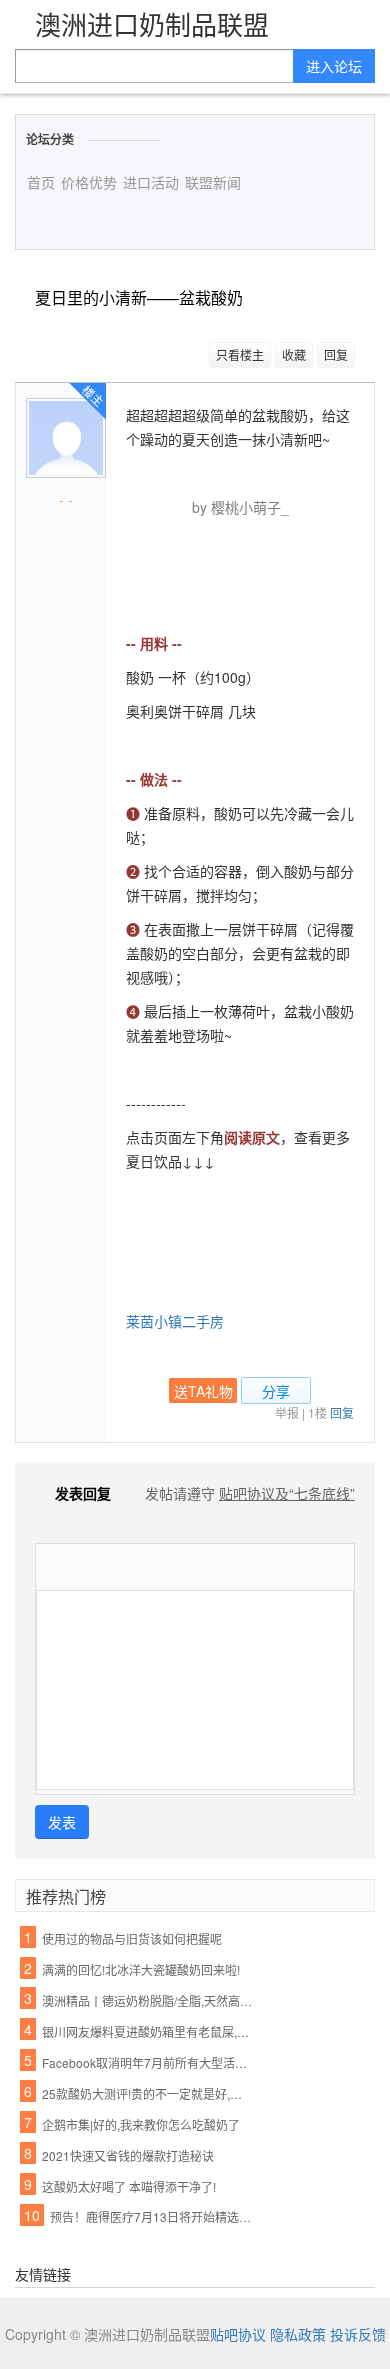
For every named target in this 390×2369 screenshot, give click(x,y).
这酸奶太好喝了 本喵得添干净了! (129, 2186)
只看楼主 (240, 354)
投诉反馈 (358, 2334)
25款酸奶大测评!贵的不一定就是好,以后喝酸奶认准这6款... (147, 2093)
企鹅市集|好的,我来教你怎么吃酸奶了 (141, 2124)
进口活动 (151, 182)
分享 (276, 1391)
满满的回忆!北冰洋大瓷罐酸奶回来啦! (141, 1969)
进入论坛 (334, 66)
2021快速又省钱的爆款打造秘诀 (128, 2155)
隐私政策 (298, 2334)
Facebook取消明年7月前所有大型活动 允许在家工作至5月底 (147, 2062)
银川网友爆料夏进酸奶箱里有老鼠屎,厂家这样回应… (147, 2031)
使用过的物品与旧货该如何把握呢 (132, 1938)
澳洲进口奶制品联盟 (152, 23)
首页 (41, 182)
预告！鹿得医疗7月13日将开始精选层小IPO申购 (155, 2216)
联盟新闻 (213, 182)
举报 (287, 1412)
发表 (62, 1822)
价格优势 (89, 182)
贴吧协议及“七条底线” (287, 1493)
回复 (336, 354)
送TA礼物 (203, 1391)
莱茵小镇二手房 (175, 1321)
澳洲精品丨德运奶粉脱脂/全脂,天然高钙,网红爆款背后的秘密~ (147, 2000)
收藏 (294, 354)
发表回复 (83, 1493)
